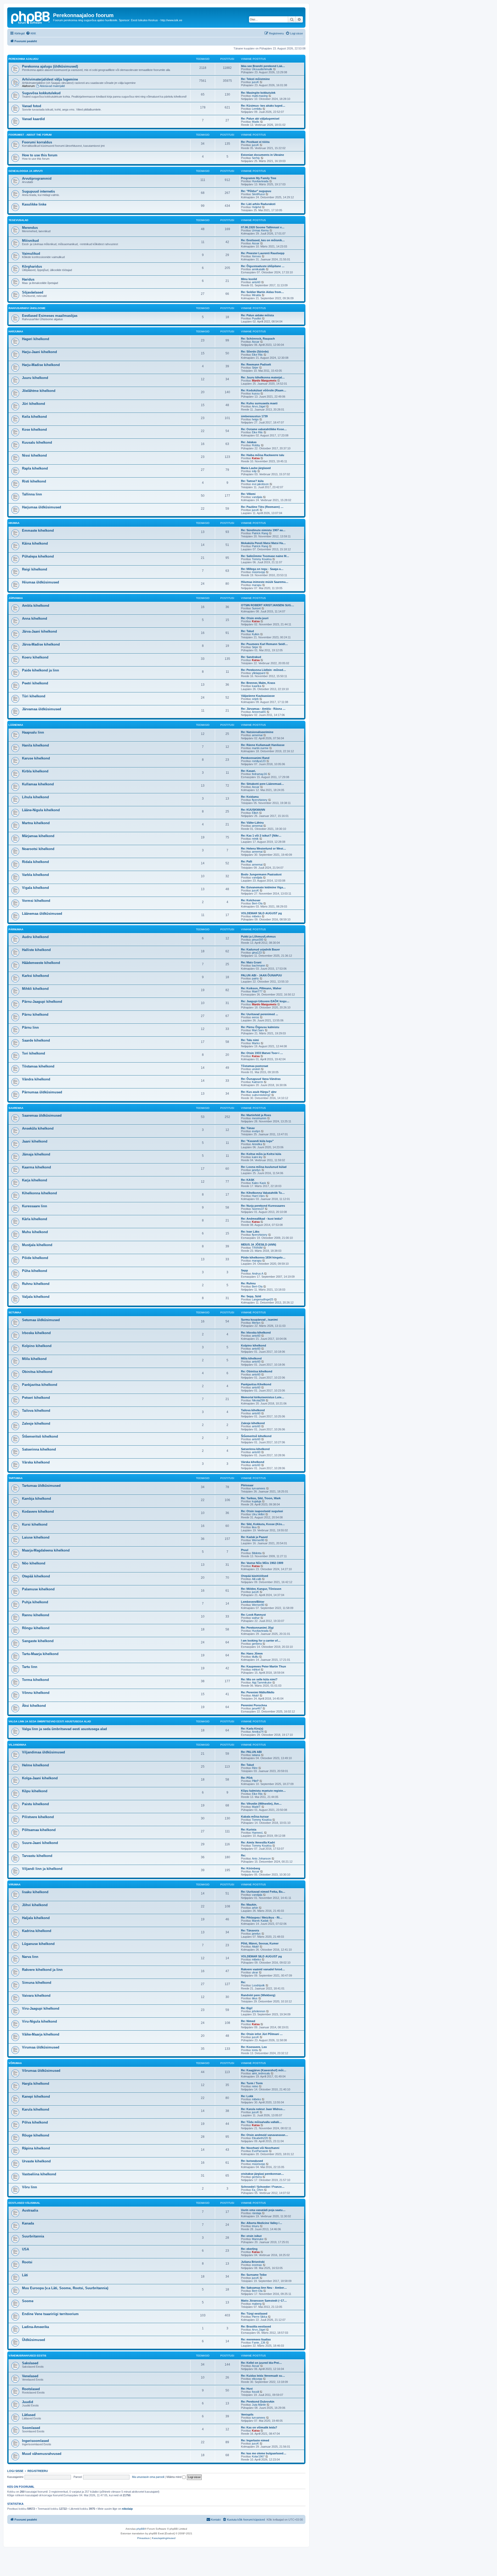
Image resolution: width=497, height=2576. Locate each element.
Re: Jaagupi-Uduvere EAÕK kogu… (265, 1001)
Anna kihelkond (35, 619)
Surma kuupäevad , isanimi (259, 1320)
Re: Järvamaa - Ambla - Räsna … (263, 709)
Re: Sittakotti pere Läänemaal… (262, 784)
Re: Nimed (248, 2021)
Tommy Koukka (262, 559)
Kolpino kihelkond (37, 1346)
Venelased (30, 2376)
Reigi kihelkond (35, 569)
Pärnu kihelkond (35, 1015)
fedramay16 (259, 774)
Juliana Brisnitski (253, 2262)
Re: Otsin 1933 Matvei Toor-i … (262, 1053)
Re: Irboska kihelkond (256, 1333)
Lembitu (257, 109)
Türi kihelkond (34, 696)
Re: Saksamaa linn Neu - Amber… (264, 2288)
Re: (243, 1855)
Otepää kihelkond (36, 1576)
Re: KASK (248, 1180)
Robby (256, 445)
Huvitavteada (260, 181)
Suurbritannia (33, 2236)
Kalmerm (257, 1082)
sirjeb (255, 699)
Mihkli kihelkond (35, 989)
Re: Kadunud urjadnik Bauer (260, 949)
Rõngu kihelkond (36, 1628)
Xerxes (256, 256)
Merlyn (256, 1323)
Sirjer (255, 368)
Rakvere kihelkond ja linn (42, 1970)
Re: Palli (247, 861)
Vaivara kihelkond (36, 1996)
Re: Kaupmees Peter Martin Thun (264, 1666)
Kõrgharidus (32, 266)
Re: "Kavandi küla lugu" (257, 1141)
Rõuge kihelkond (36, 2135)
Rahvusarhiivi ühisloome (27, 308)
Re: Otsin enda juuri (255, 618)
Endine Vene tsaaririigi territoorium (50, 2314)
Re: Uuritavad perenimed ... (260, 1014)
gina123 (257, 953)
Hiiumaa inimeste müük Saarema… (265, 582)
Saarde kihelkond (36, 1040)
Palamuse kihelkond (38, 1589)
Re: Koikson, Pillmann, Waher (261, 988)
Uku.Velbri (258, 1514)
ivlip (254, 471)
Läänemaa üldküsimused (42, 914)
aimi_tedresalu (261, 2073)
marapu (257, 585)
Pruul (245, 1550)
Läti (25, 2275)
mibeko (256, 916)
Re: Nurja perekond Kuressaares (263, 1206)
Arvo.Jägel (259, 406)
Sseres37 (258, 1209)
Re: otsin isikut (251, 2236)
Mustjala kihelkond (37, 1245)
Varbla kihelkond (35, 875)
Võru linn (30, 2187)
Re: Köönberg (251, 1868)
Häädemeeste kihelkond (41, 963)
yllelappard (259, 673)
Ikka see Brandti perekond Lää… (263, 66)
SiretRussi (258, 194)
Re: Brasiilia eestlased (256, 2326)
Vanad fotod (32, 106)
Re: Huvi (247, 2389)
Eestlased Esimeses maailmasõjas (50, 316)
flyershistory (260, 800)
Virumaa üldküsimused (41, 2047)
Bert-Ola (257, 903)
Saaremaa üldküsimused (42, 1115)
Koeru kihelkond (35, 657)
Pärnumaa (16, 929)
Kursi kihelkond (35, 1524)
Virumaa (14, 1885)
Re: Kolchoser (251, 900)
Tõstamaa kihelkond (38, 1066)
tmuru (255, 2226)
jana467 (257, 1708)
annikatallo (258, 269)
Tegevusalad (18, 220)
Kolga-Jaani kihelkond (40, 1778)
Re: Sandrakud (251, 657)
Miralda (256, 295)
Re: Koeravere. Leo (254, 2047)
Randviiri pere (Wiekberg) (258, 1995)
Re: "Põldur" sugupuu (256, 191)
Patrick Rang (260, 533)
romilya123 (259, 761)
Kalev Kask (259, 1183)
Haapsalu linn (33, 732)
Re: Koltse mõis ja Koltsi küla (261, 1154)
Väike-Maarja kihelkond (41, 2034)
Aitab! (255, 1695)
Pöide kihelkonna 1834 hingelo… (263, 1257)
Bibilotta (257, 1553)
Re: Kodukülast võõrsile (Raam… (264, 390)
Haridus (28, 279)
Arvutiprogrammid (37, 178)
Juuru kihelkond (35, 378)
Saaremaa (16, 1108)
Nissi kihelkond (34, 455)
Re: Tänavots (250, 1930)
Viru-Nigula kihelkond (39, 2021)
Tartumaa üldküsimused (41, 1486)
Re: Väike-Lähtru (252, 823)
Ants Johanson (261, 1858)
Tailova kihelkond (36, 1411)
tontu (255, 2050)
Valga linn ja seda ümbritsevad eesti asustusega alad (50, 1721)
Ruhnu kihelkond (36, 1284)
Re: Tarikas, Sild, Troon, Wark (261, 1498)
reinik (255, 839)
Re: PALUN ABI (251, 1752)
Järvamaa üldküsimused (42, 709)
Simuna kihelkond (37, 1983)
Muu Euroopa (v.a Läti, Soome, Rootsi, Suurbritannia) (65, 2288)
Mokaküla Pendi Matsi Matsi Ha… (263, 543)
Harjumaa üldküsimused (42, 507)
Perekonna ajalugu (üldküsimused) (50, 66)
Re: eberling (249, 2249)
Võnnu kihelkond (36, 1693)
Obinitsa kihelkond (37, 1372)
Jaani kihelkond (35, 1141)
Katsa (256, 458)
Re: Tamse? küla (252, 481)
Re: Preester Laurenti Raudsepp (263, 253)
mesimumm (259, 1118)
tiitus (255, 1998)
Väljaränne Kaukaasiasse (258, 696)
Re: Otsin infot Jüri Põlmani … (262, 2034)
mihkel (256, 1670)
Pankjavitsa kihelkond (40, 1385)
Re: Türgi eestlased (254, 2314)
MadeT (256, 1807)
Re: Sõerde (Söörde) (255, 352)
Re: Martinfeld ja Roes (256, 1115)
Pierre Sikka (260, 2317)
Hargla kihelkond (36, 2084)
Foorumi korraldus (37, 142)
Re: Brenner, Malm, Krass (258, 683)
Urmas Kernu (260, 230)
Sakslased (30, 2363)
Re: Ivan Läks (250, 1232)
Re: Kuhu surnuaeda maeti (259, 403)
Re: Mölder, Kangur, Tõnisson (261, 1589)
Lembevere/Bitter (253, 1602)
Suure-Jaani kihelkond (40, 1843)
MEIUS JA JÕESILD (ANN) (259, 1245)
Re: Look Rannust (253, 1615)
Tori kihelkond (34, 1053)
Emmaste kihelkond (38, 530)
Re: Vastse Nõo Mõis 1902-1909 (262, 1563)
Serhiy (256, 158)
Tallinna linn (32, 494)
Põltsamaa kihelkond (39, 1830)
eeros (255, 1017)
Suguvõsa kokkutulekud (41, 93)
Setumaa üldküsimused (41, 1320)
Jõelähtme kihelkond (39, 391)
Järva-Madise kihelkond (41, 644)
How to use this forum (40, 155)
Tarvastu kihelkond (37, 1856)
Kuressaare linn (35, 1206)
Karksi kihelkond (35, 976)
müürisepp (258, 572)
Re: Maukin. (249, 1905)
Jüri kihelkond (34, 404)
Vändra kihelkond (36, 1079)
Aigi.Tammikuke (262, 1682)
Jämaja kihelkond (36, 1154)
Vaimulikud (31, 254)
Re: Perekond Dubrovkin (258, 2402)
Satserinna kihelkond (39, 1449)
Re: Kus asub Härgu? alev (259, 1092)
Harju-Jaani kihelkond (39, 352)
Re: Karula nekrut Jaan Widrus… (263, 2109)
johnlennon (259, 2011)
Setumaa (15, 1312)
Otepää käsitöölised (255, 1576)
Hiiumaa (14, 523)
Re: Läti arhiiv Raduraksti (258, 204)
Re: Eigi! (247, 2008)
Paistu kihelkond (35, 1804)
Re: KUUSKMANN (253, 810)
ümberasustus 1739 (254, 416)
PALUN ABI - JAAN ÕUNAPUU (261, 975)
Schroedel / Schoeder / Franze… (263, 2187)
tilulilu (255, 1657)
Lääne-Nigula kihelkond (41, 810)
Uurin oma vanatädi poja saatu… (263, 2210)
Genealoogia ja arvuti (26, 171)
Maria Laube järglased (256, 468)
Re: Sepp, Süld (251, 1296)
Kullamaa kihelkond (38, 784)
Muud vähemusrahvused (42, 2454)
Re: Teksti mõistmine (255, 79)
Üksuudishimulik (262, 69)
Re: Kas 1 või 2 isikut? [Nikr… (261, 836)
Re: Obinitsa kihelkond (257, 1371)
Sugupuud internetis (38, 191)
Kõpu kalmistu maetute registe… (263, 1791)
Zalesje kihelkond (36, 1424)
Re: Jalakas (249, 442)
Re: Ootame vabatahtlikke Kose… (264, 429)
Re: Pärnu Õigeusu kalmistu (260, 1027)
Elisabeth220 (260, 2138)
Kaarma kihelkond (36, 1167)
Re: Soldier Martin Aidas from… (262, 292)
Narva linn (30, 1957)
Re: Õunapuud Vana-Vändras (261, 1079)
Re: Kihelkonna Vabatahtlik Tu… (263, 1193)
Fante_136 (259, 2343)
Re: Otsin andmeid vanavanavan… (265, 2135)
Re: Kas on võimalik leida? (259, 2427)
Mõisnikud (30, 241)
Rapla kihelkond (35, 468)
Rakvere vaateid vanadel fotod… (263, 1969)
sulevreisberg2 (261, 1095)
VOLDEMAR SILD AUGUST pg (261, 913)
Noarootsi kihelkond (38, 849)
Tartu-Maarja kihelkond (40, 1654)
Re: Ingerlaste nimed (255, 2440)
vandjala (257, 497)
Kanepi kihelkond (36, 2096)
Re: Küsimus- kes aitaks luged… (263, 106)
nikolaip (127, 2509)
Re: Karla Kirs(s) (252, 1729)
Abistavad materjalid (52, 86)
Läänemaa (16, 725)
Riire (255, 1768)
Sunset (256, 608)
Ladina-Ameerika (35, 2327)
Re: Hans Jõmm (252, 1653)
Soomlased (31, 2428)
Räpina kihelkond (36, 2148)
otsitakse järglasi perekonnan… (262, 2174)
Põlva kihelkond (35, 2122)
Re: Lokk (247, 2096)
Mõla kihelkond (34, 1359)
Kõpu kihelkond (35, 1791)
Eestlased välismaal (24, 2203)
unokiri (256, 1069)
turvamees (259, 1488)
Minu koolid (249, 279)
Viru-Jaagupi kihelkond (41, 2008)
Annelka (257, 1144)
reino (255, 2086)
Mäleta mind (174, 2477)
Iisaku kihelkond (35, 1892)
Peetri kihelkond (35, 683)
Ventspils (247, 2414)
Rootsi (27, 2262)
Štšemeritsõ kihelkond (40, 1436)
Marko (256, 1043)
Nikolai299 (258, 1400)
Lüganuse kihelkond (38, 1944)
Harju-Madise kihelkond (41, 365)
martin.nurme (260, 748)
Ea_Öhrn (258, 2190)
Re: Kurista (249, 1829)
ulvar (255, 1972)
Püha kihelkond (35, 1271)
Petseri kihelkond (36, 1398)
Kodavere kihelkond (38, 1512)
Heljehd (257, 207)
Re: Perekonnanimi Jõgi (257, 1628)
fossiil (255, 2392)
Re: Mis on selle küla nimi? (259, 1679)
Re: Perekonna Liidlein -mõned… (264, 670)
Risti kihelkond (34, 481)
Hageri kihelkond (36, 339)
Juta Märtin (259, 2405)
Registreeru (38, 2471)
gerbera (257, 1644)
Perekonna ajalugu (23, 59)
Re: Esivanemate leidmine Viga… (263, 887)
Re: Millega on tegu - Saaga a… (262, 569)
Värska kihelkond (36, 1462)
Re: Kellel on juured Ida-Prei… (261, 2363)
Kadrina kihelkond (37, 1931)
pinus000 (258, 940)
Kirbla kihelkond (35, 771)
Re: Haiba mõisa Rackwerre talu (263, 455)
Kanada (28, 2223)
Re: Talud (247, 631)
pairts (255, 978)
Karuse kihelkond (36, 758)
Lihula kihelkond (35, 797)
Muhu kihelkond (35, 1232)
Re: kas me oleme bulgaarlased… (264, 2453)
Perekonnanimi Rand (255, 758)
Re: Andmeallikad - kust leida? (262, 1219)
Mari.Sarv (258, 1030)
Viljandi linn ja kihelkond (42, 1869)
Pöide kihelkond (35, 1258)
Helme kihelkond (35, 1765)
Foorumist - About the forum (30, 135)
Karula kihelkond (36, 2109)
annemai (257, 735)
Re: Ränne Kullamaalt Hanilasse (263, 745)
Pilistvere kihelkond (38, 1817)
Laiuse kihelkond (36, 1537)
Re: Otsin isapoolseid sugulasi (262, 1511)
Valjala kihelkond (36, 1297)
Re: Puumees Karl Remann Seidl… (264, 644)
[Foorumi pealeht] (31, 17)
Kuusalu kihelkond (37, 442)
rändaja (257, 2213)
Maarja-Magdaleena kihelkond (46, 1550)
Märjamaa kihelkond (38, 836)
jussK (255, 82)
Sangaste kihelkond (38, 1641)
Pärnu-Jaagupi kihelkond (42, 1002)
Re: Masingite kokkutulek (258, 93)
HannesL (258, 1833)
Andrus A (258, 1274)
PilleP (255, 1781)
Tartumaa (16, 1478)
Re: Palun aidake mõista (257, 315)
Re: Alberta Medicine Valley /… (262, 2223)
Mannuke (258, 2239)
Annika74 (258, 1732)
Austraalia (30, 2210)
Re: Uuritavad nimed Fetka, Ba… (263, 1892)
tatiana (256, 1755)
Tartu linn (30, 1667)
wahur (256, 1618)
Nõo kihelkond (34, 1563)
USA (25, 2249)
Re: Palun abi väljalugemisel (260, 119)
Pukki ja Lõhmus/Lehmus (258, 936)
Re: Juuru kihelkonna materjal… (263, 377)
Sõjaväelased (33, 292)
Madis (256, 122)
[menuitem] (31, 33)
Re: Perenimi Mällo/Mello (258, 1692)
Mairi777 (257, 991)
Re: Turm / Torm (252, 2083)
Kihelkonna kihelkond (39, 1193)
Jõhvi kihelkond (35, 1905)
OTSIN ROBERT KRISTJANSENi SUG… (268, 605)
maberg (257, 2304)
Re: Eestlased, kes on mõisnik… (263, 240)
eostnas (257, 2265)
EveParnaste (260, 2151)
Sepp (244, 1270)
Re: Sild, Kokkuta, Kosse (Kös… (263, 1524)
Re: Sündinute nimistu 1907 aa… (263, 530)
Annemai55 (259, 712)
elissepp (257, 2379)
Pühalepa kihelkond (38, 556)
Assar (256, 243)
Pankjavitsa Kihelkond (256, 1384)
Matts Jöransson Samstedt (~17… (264, 2301)
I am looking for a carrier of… (261, 1641)
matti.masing (260, 96)
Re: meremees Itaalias (256, 2339)
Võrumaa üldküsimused (41, 2071)
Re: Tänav (248, 1128)
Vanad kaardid (33, 119)
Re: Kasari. (248, 771)
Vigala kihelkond (35, 888)
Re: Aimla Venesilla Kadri (258, 1842)
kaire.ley (257, 1157)
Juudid (28, 2402)
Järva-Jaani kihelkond (39, 631)
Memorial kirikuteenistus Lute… (263, 1397)
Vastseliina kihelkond (39, 2174)
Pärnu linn (30, 1027)
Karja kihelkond (35, 1180)
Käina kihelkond (35, 543)
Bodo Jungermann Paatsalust (261, 874)
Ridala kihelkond (35, 862)
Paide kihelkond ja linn (41, 670)
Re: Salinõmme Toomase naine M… (265, 556)
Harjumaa (16, 331)
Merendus (30, 228)
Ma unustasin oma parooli (148, 2477)
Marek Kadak (260, 1921)
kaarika (257, 686)
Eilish (255, 813)
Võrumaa (15, 2063)
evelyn (256, 1131)
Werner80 (258, 1540)
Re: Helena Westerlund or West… (264, 848)
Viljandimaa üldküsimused (43, 1752)
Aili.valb (257, 1579)
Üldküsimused (34, 2340)
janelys (256, 1170)
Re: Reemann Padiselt (256, 364)
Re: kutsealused (252, 2161)
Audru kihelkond (35, 937)
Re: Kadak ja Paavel (254, 1537)
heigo (255, 419)
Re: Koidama (250, 797)
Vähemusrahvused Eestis (27, 2356)
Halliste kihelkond (36, 950)
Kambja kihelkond (36, 1499)
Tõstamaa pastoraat (255, 1066)
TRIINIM (257, 1248)
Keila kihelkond (34, 417)
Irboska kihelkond (36, 1333)
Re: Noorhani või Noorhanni (260, 2148)
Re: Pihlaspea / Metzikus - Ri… (262, 1918)
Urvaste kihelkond (36, 2161)
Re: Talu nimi (250, 1040)
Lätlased (29, 2415)
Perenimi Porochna (254, 1705)
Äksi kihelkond (34, 1706)
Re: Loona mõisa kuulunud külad (264, 1167)
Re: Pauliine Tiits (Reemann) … (262, 507)
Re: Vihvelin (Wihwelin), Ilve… (261, 1804)
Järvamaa (16, 598)
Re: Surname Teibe (254, 2275)
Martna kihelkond (36, 823)
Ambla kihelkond (36, 606)
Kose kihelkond (34, 430)
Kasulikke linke (34, 204)
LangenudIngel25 (263, 1299)
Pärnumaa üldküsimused (42, 1092)
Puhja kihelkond (35, 1602)
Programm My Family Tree (259, 178)
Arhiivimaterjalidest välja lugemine (50, 79)
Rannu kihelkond (36, 1615)
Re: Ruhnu (248, 1283)
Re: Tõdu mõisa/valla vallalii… (261, 2122)
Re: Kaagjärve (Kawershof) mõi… (264, 2070)
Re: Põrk (247, 1778)
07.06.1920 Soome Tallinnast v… (263, 227)
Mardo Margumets (264, 380)
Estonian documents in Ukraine (262, 155)
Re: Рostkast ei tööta (255, 142)
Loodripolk (258, 1985)
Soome (28, 2301)
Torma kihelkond (35, 1680)
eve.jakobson (260, 484)
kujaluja (257, 1501)
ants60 (256, 282)
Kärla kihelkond (35, 1219)
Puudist (257, 318)
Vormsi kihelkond (36, 901)
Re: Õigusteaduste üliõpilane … (263, 266)
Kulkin (256, 634)
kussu (256, 393)
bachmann (258, 965)
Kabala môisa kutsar (255, 1817)
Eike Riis (257, 355)
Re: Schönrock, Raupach (258, 339)
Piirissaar (247, 1485)
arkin (255, 1908)
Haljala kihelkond (36, 1918)
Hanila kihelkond (35, 745)
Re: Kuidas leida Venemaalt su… (263, 2376)
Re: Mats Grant (251, 962)
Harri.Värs (258, 1196)
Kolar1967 (258, 2456)
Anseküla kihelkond (38, 1128)
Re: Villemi (248, 494)
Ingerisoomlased (35, 2441)
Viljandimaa (17, 1745)
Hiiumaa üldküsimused (41, 582)
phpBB (141, 2529)
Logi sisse (15, 2471)
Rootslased (31, 2389)
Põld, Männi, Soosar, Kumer (260, 1943)
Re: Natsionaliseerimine (257, 732)
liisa (254, 1527)
